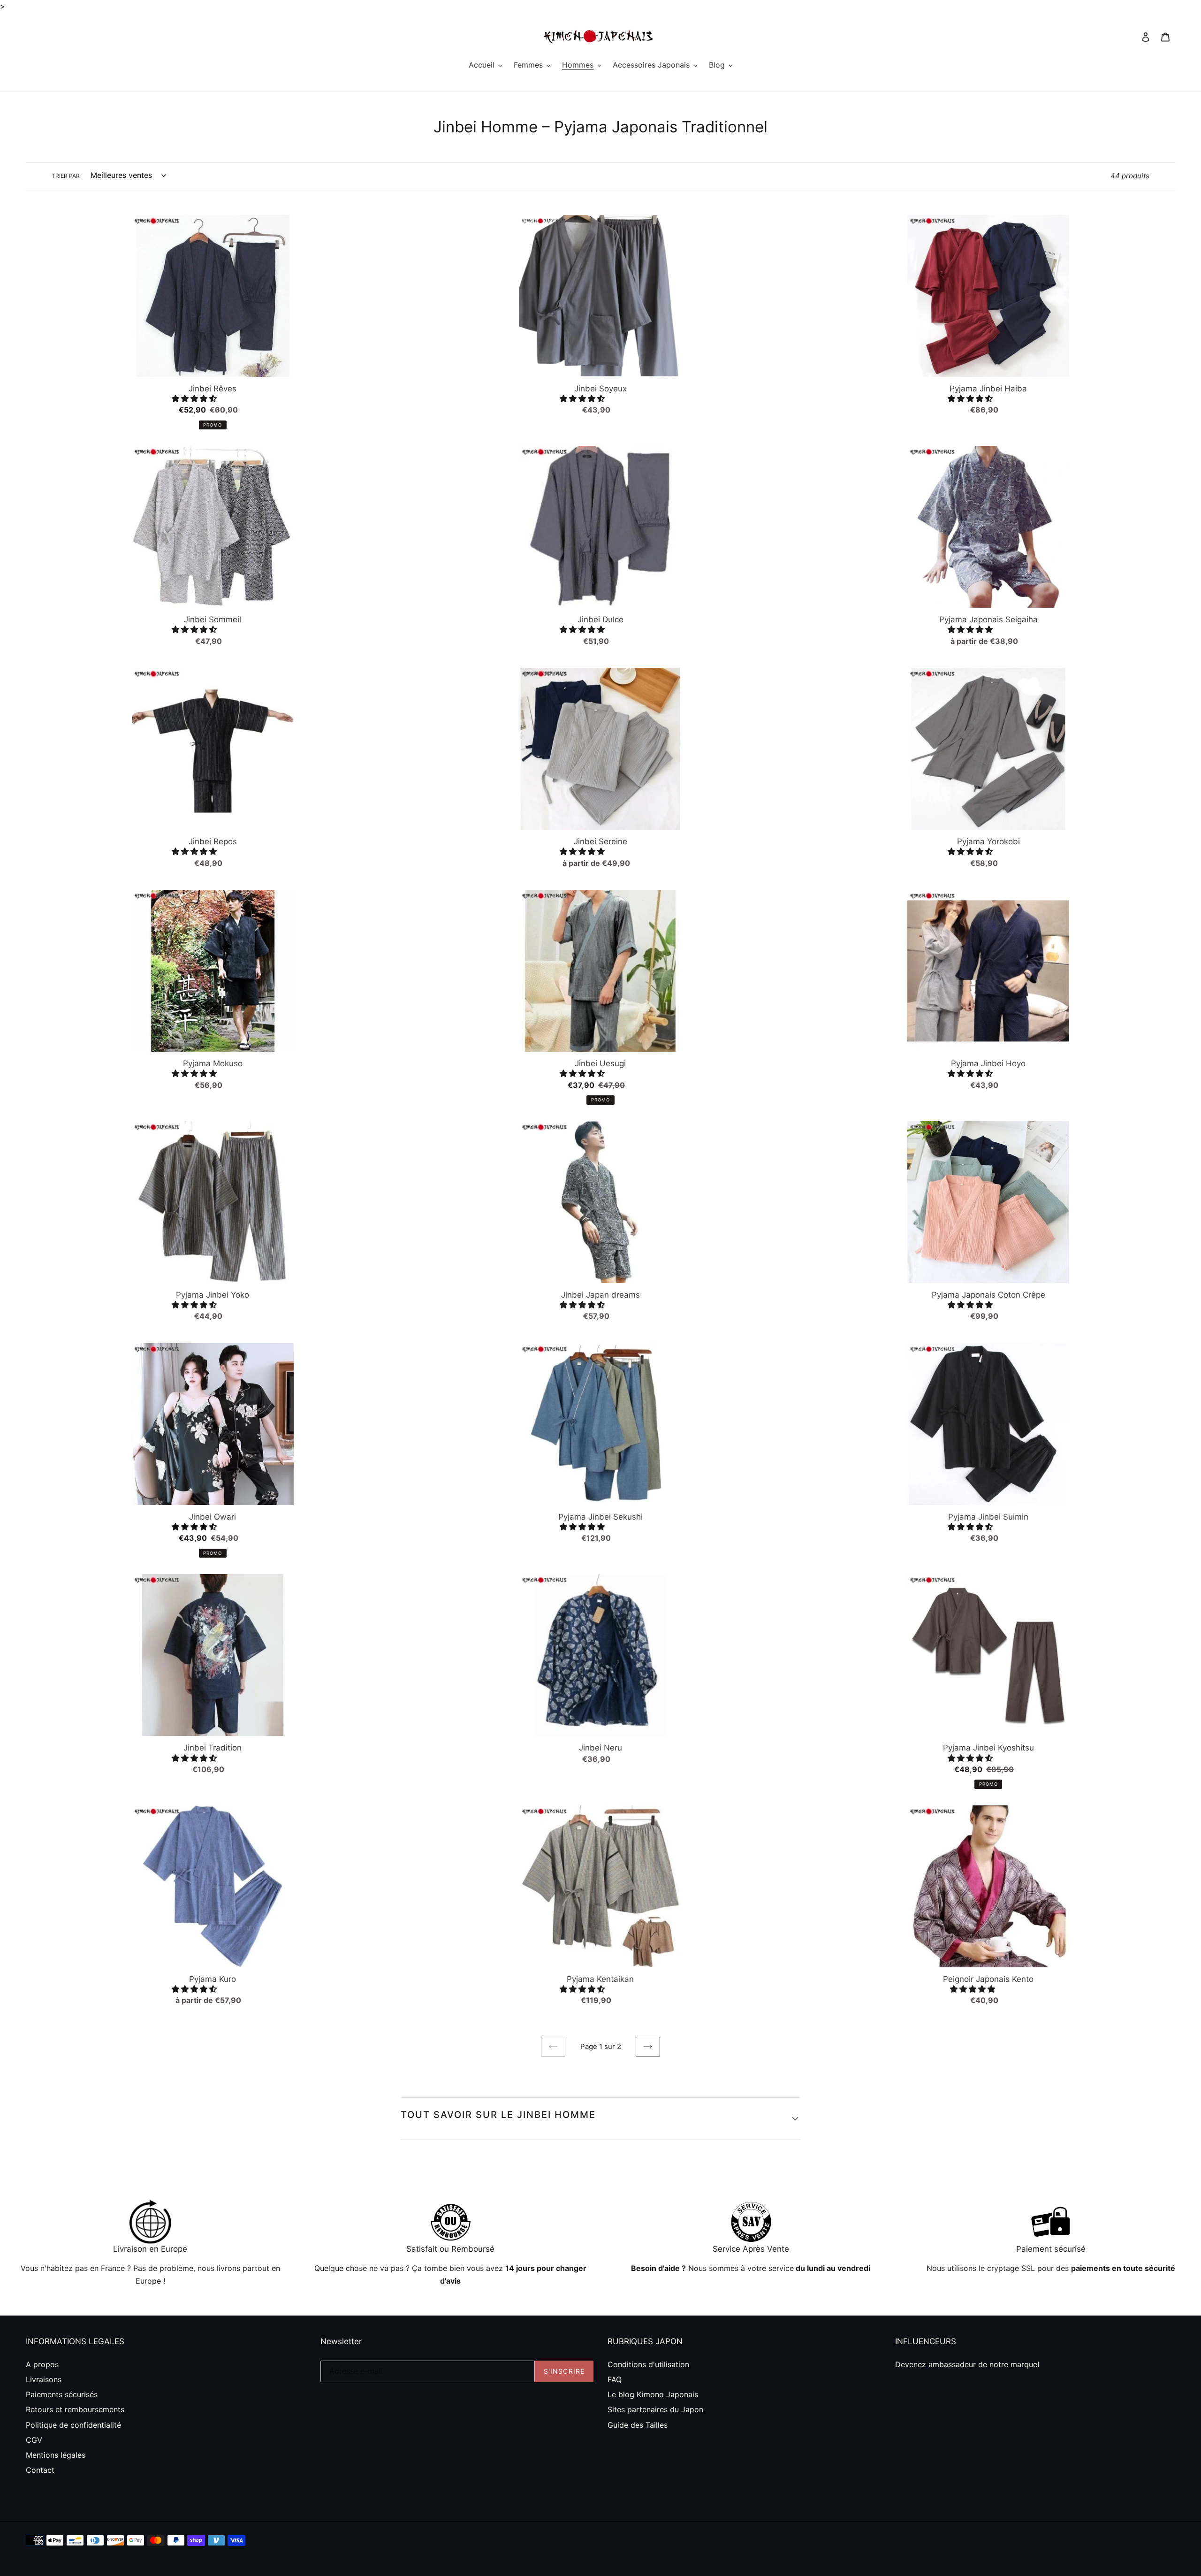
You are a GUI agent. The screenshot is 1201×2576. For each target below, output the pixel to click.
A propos (42, 2364)
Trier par (66, 176)
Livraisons (44, 2379)
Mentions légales (56, 2455)
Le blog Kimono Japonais (653, 2394)
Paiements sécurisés (62, 2394)
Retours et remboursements (75, 2409)
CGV (34, 2440)
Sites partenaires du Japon (655, 2409)
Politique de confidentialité (73, 2425)
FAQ (615, 2379)
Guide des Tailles (638, 2425)
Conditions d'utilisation (648, 2364)
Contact (40, 2470)
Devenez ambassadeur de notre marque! (967, 2364)
